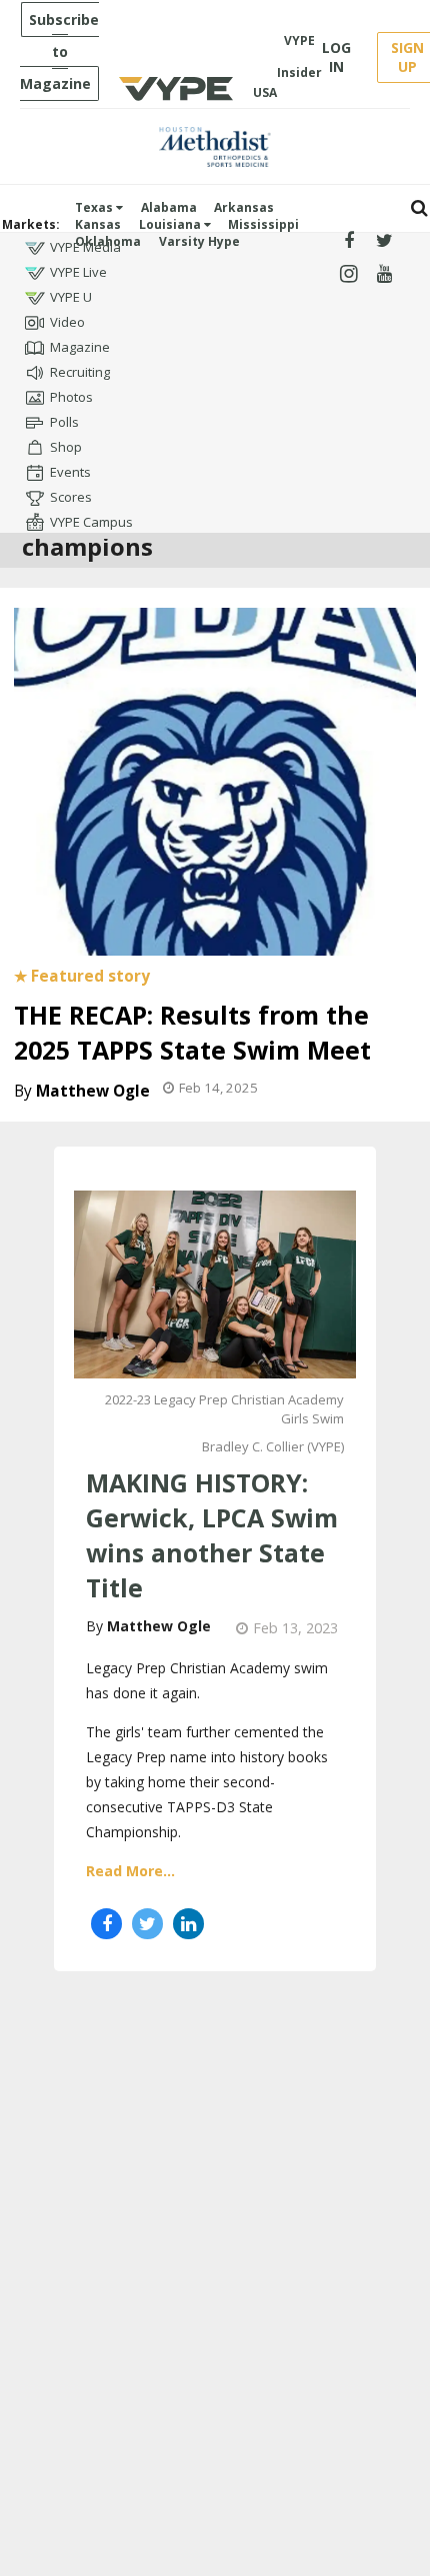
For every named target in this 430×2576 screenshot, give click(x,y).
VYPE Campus (91, 522)
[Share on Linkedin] (188, 1924)
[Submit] (419, 208)
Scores (71, 497)
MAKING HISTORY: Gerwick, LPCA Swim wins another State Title (212, 1535)
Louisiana (171, 224)
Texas (95, 207)
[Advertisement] (215, 2206)
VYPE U (71, 297)
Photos (71, 397)
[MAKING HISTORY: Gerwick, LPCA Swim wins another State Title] (215, 1283)
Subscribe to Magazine (59, 51)
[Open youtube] (384, 274)
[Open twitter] (384, 241)
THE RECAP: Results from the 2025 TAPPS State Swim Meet (192, 1032)
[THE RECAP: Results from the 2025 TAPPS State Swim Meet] (215, 780)
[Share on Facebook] (106, 1924)
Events (70, 472)
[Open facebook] (348, 241)
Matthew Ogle (93, 1091)
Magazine (80, 347)
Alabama (169, 207)
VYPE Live (78, 272)
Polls (64, 422)
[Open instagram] (348, 274)
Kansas (98, 224)
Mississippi (263, 224)
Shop (66, 447)
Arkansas (244, 207)
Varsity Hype (199, 241)
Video (67, 322)
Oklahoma (108, 241)
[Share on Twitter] (147, 1924)
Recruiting (80, 372)
